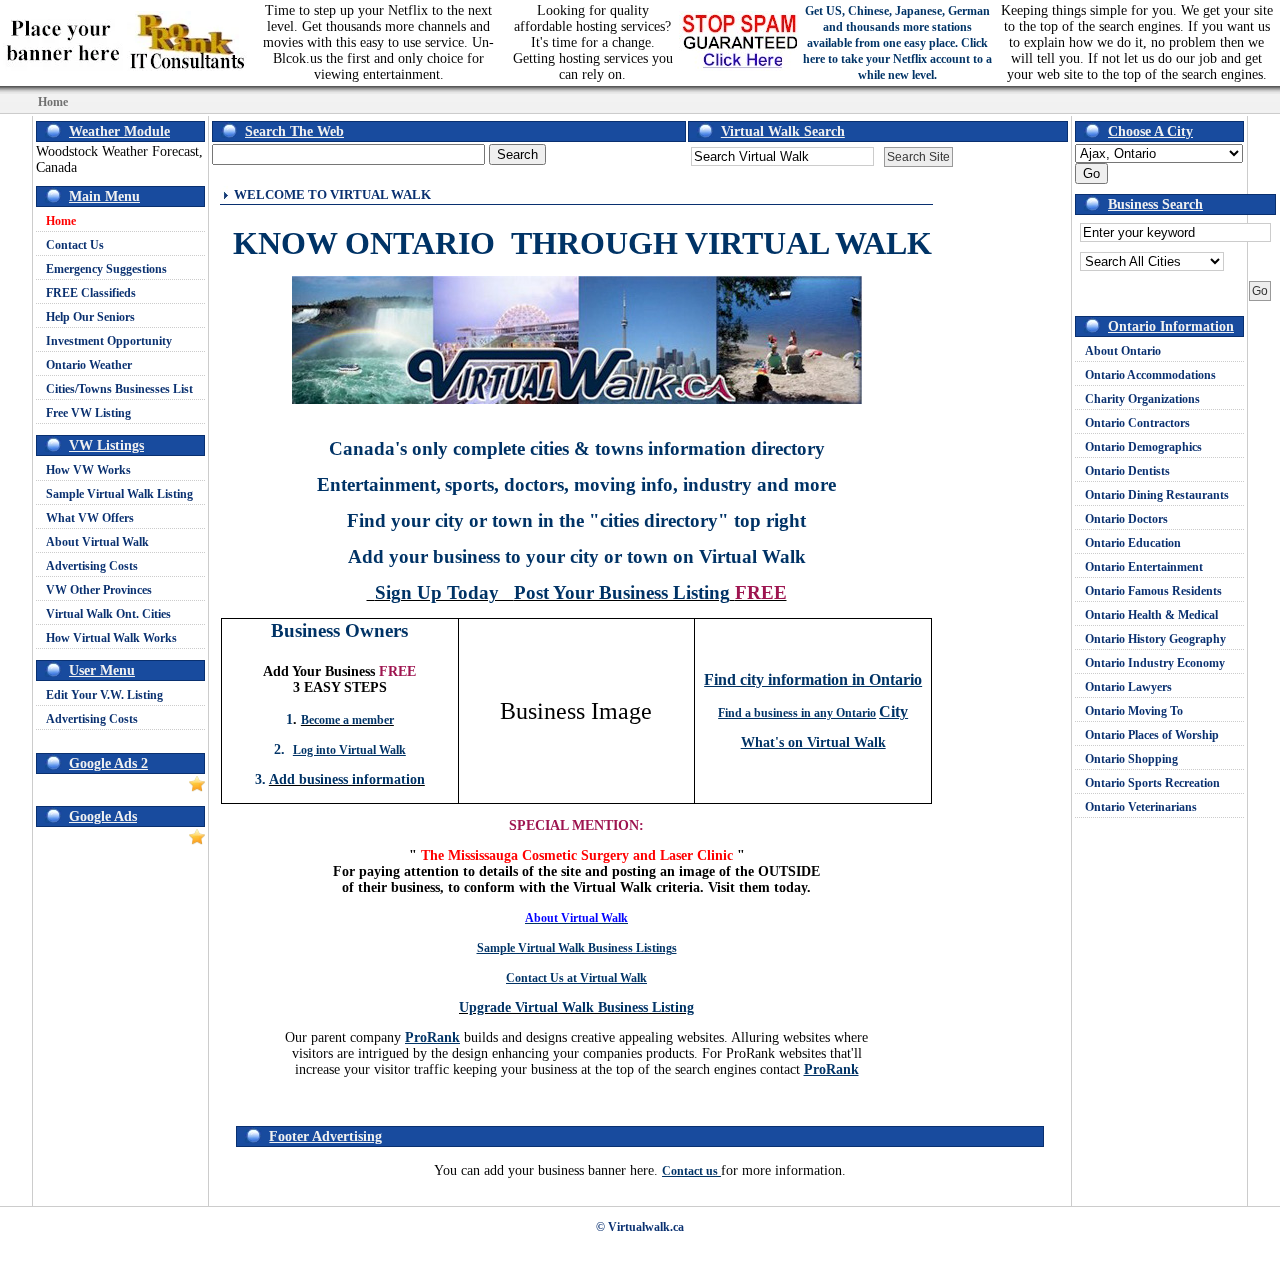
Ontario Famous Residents (1153, 591)
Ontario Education (1133, 543)
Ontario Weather (89, 365)
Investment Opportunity (109, 341)
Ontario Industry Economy (1155, 663)
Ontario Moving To (1134, 711)
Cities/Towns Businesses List (119, 389)
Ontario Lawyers (1128, 687)
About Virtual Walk (97, 542)
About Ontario (1123, 351)
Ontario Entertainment (1144, 567)
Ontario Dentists (1127, 471)
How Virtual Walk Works (111, 638)
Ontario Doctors (1126, 519)
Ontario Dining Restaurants (1157, 495)
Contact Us (75, 245)
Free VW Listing (88, 413)
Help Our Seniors (90, 317)
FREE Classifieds (91, 293)
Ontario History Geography (1155, 639)
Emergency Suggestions (106, 269)
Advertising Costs (92, 566)
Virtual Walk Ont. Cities (108, 614)
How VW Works (88, 470)
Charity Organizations (1142, 399)
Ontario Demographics (1143, 447)
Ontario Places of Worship (1152, 735)
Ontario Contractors (1137, 423)
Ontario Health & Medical (1151, 615)
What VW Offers (90, 518)
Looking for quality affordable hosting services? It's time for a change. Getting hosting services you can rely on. (593, 42)
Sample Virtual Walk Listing (119, 494)
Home (61, 221)
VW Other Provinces (99, 590)
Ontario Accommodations (1150, 375)
